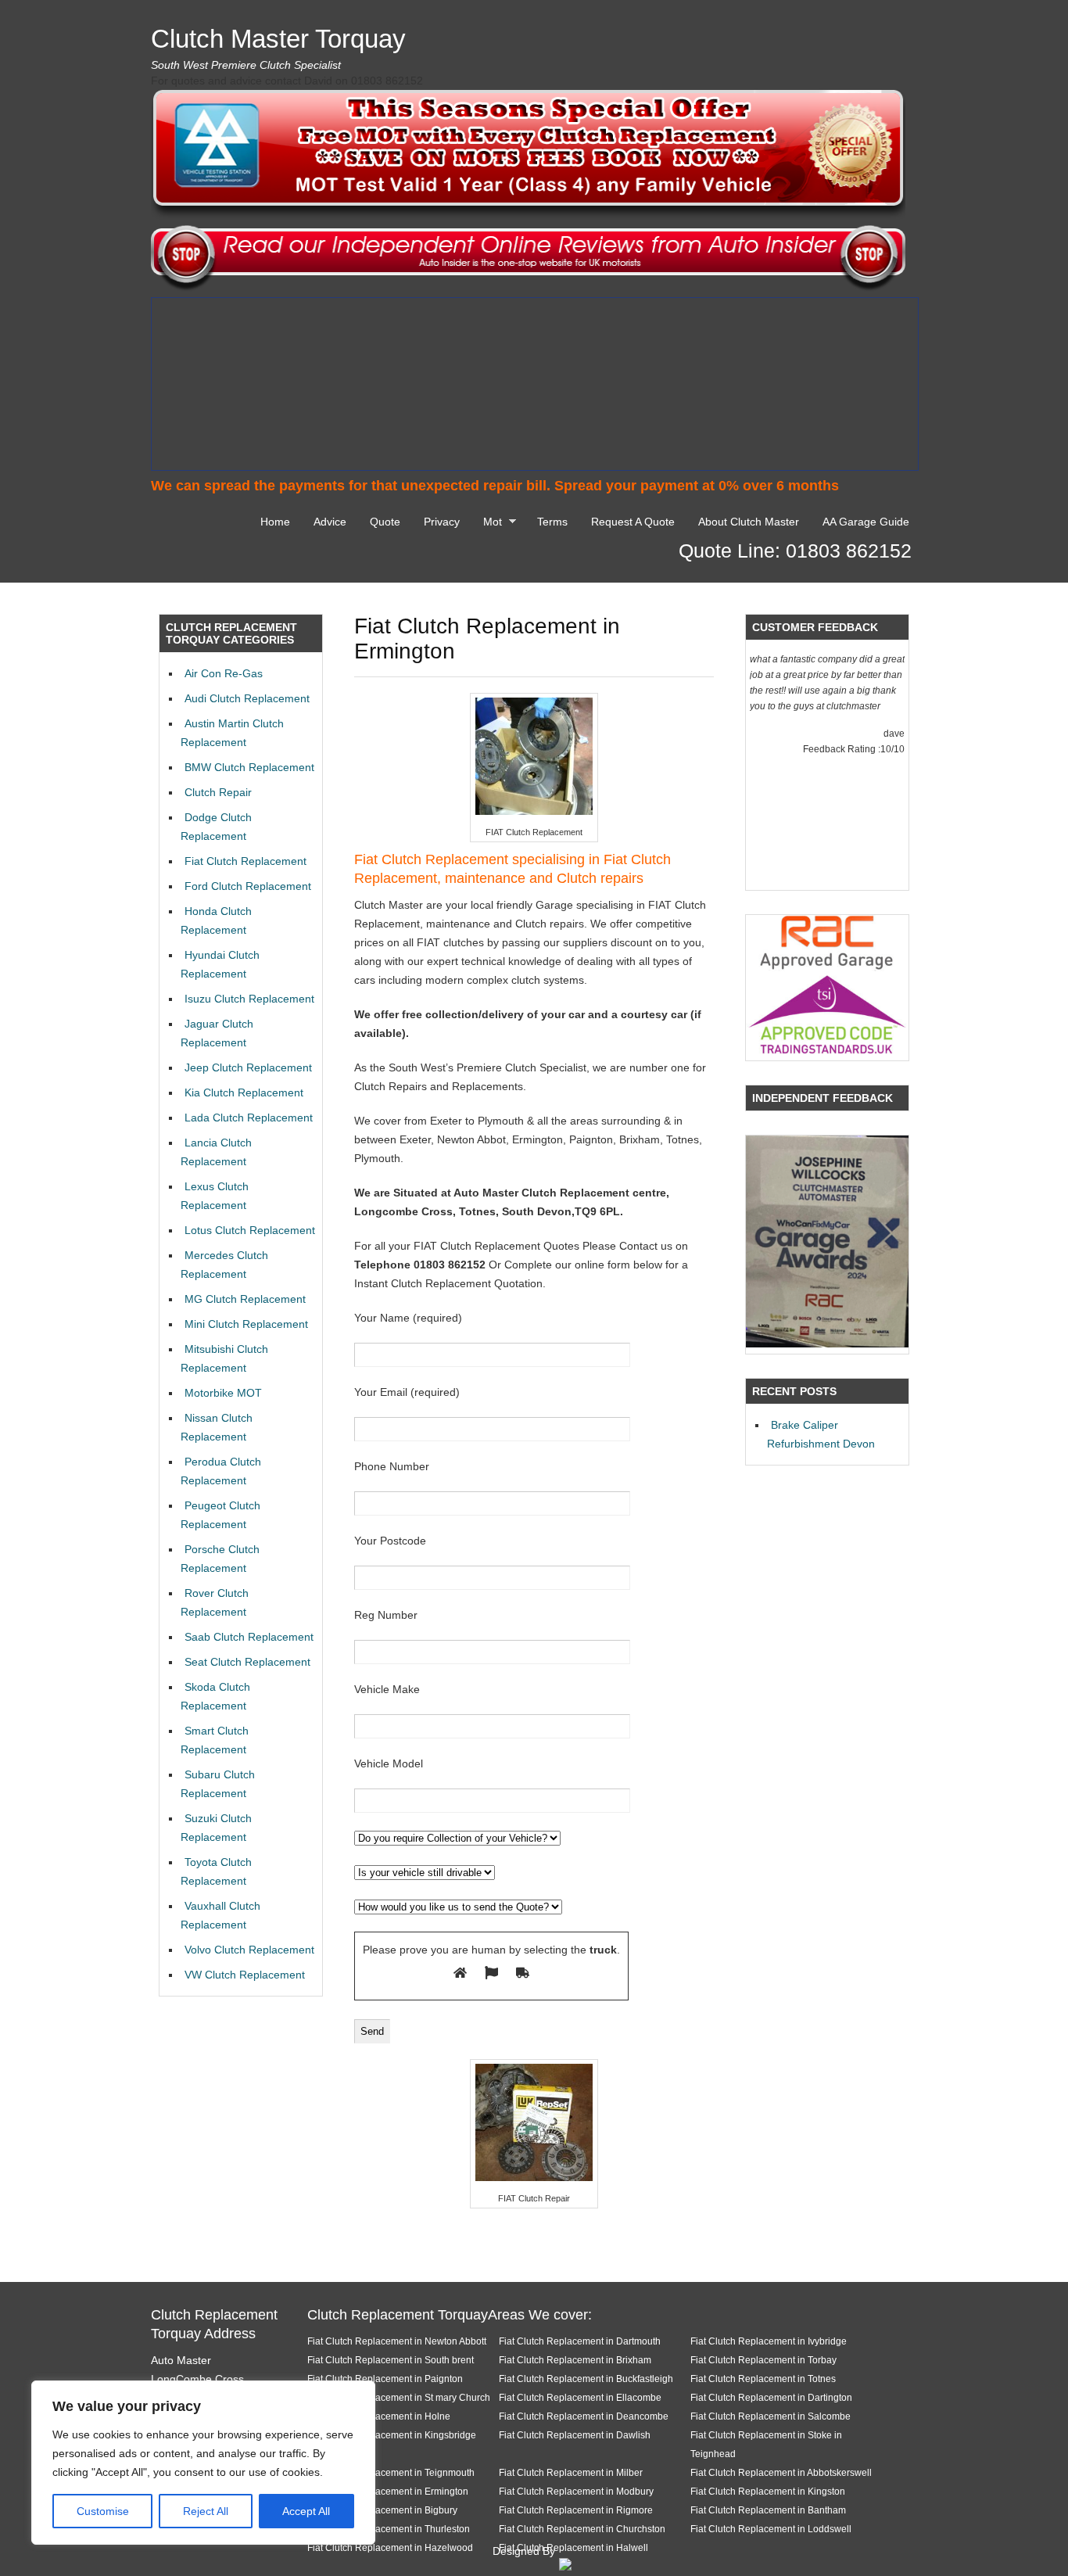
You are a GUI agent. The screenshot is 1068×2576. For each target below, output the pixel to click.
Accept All (306, 2511)
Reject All (206, 2511)
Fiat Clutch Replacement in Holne (379, 2416)
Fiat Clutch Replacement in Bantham (768, 2510)
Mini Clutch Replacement (246, 1324)
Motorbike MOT (223, 1393)
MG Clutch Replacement (245, 1299)
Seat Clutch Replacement (247, 1662)
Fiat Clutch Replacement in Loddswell (771, 2529)
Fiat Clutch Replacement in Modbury (576, 2491)
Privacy (442, 522)
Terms (552, 522)
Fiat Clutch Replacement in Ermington (388, 2491)
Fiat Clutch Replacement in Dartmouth (580, 2341)
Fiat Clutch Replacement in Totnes (763, 2379)
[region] (203, 2463)
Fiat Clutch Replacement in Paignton (385, 2379)
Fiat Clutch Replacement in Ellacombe (580, 2397)
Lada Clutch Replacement (249, 1118)
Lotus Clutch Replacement (250, 1230)
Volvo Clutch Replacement (249, 1950)
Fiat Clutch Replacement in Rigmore (576, 2510)
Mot (489, 524)
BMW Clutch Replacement (249, 767)
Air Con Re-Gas (224, 673)
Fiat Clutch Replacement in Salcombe (771, 2416)
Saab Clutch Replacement (249, 1637)
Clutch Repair (218, 792)
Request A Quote (633, 522)
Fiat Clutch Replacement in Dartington (771, 2397)
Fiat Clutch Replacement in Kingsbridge (392, 2435)
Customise (103, 2511)
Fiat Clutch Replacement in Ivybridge (769, 2341)
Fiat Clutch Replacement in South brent (391, 2360)
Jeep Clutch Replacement (248, 1067)
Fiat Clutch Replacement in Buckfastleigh (586, 2379)
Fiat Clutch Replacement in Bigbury (382, 2510)
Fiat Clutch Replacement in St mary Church (399, 2397)
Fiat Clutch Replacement (245, 861)
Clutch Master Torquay (278, 39)
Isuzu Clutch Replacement (249, 999)
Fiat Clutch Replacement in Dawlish (575, 2435)
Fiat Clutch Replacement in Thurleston (389, 2529)
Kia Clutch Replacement (244, 1092)
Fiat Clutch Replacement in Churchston (582, 2529)
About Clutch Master (749, 522)
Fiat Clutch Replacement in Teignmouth (391, 2472)
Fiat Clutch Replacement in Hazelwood (390, 2547)
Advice (330, 522)
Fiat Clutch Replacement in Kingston (768, 2491)
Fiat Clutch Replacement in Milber (571, 2472)
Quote (385, 522)
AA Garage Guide (866, 522)
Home (275, 522)
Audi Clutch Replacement (247, 698)
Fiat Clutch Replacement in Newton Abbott (397, 2341)
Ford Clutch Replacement (248, 886)
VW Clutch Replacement (245, 1975)
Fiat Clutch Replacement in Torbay (763, 2360)
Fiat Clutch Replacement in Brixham (575, 2360)
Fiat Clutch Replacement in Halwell (573, 2547)
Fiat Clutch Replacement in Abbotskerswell (781, 2472)
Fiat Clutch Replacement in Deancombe (584, 2416)
